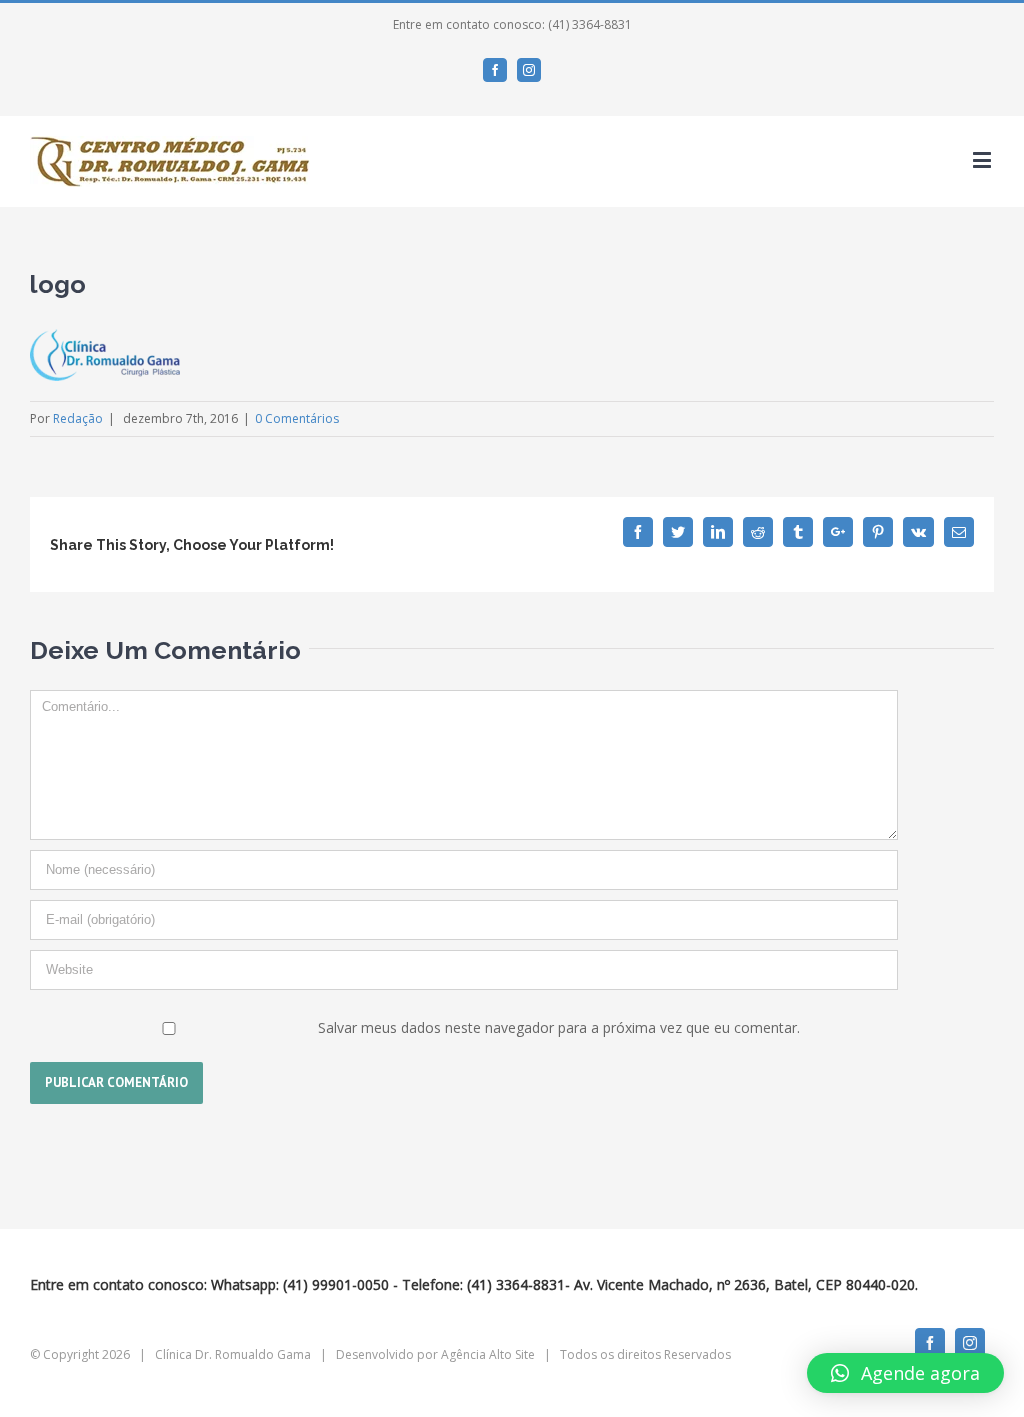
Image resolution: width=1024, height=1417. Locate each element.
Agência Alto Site (488, 1354)
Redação (78, 418)
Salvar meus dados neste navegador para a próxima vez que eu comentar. (559, 1027)
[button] (905, 1373)
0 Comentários (297, 418)
